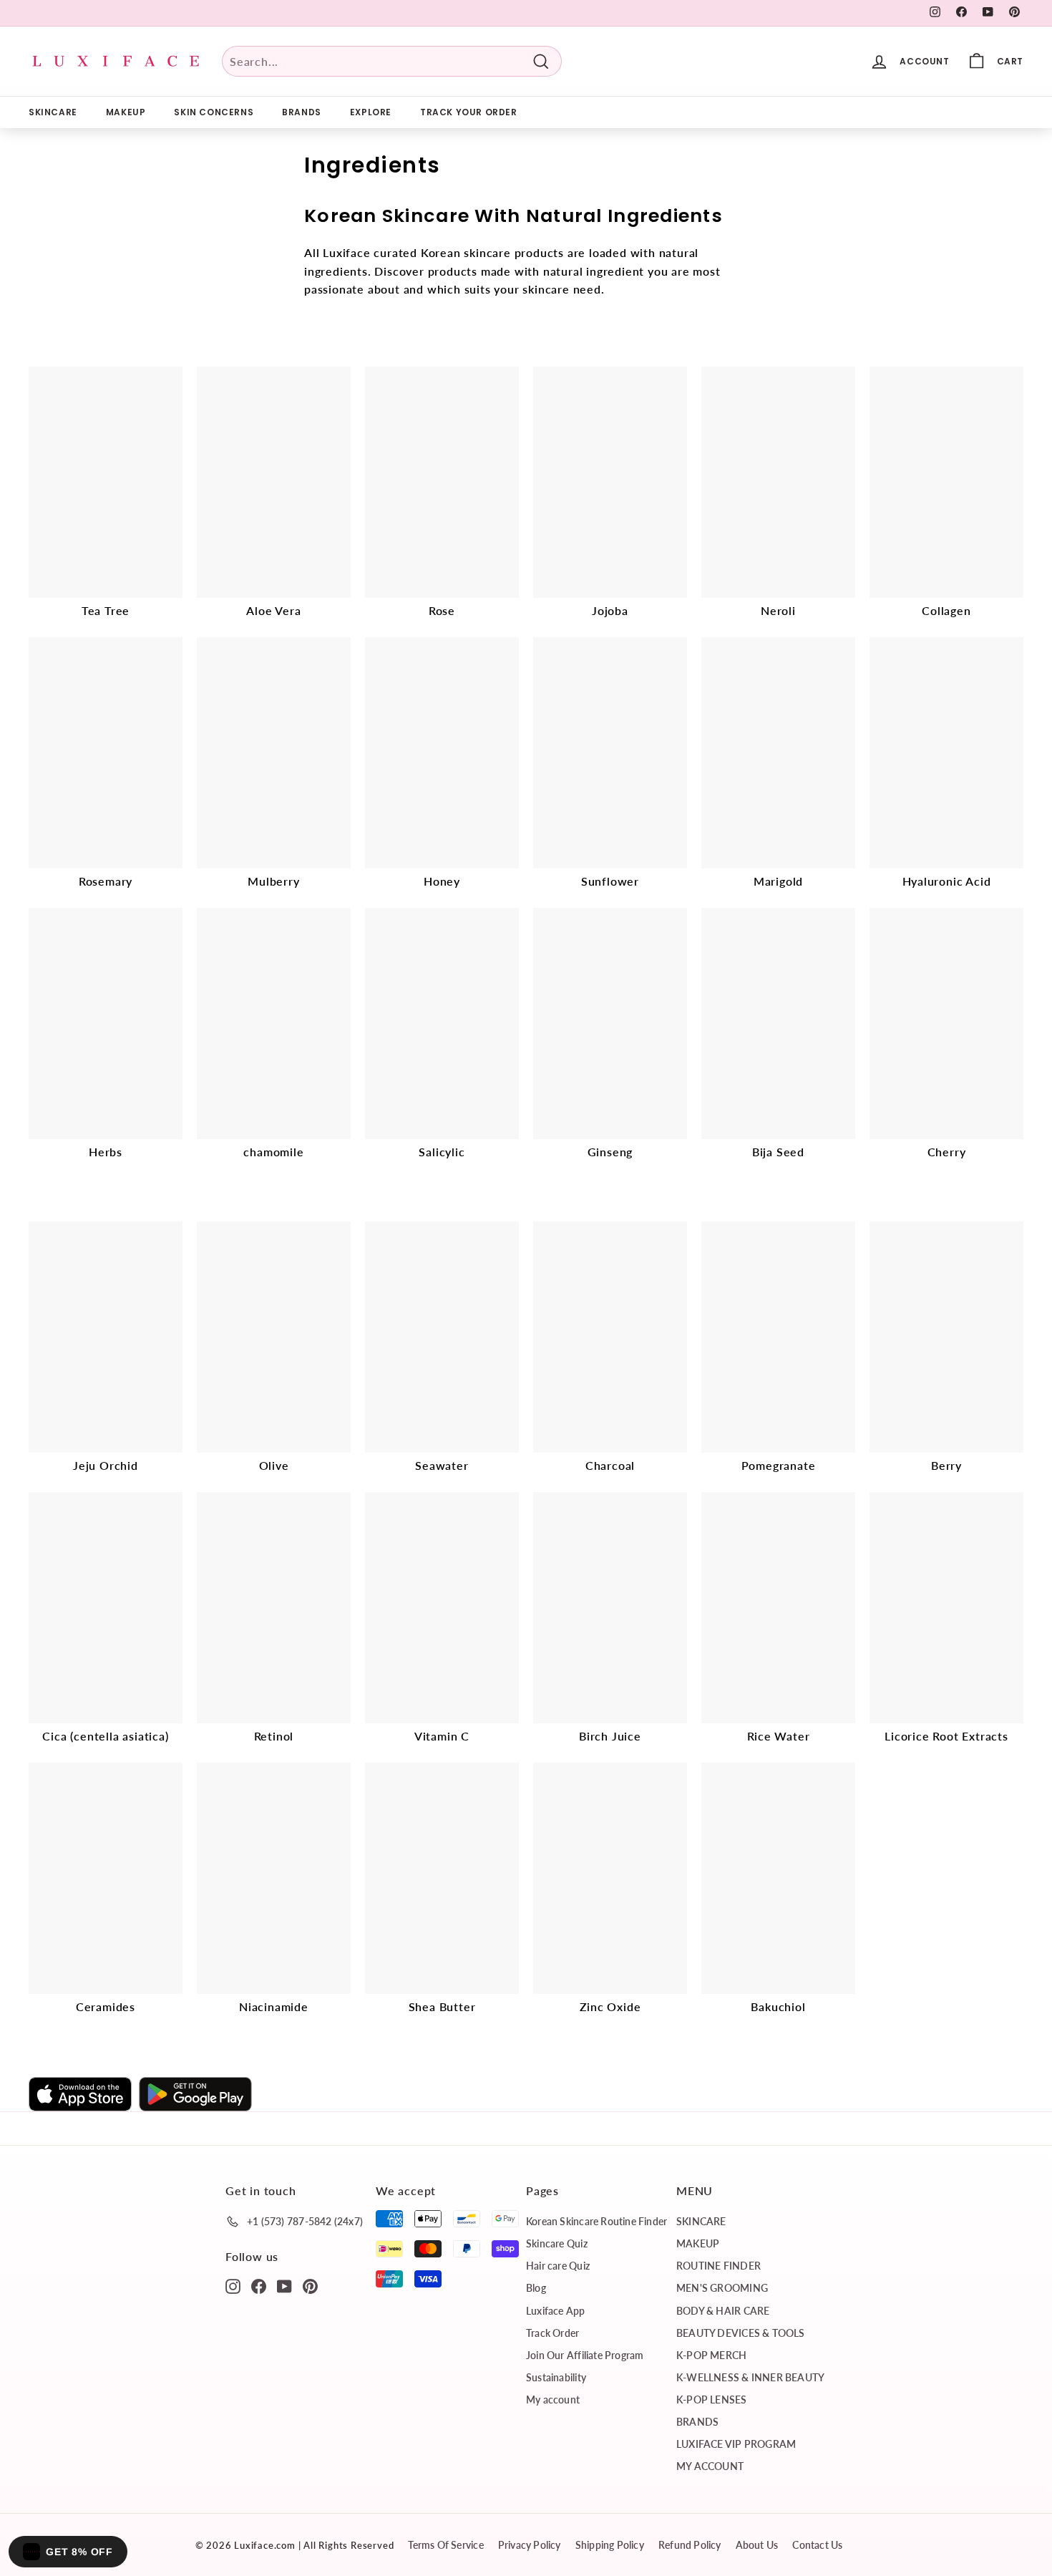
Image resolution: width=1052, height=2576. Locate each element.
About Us (757, 2545)
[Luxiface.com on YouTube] (284, 2285)
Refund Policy (690, 2545)
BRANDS (302, 112)
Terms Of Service (445, 2545)
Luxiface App (556, 2311)
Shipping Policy (610, 2545)
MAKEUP (126, 112)
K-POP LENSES (712, 2400)
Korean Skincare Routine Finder (596, 2221)
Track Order (552, 2333)
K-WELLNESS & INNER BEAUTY (750, 2377)
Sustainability (556, 2377)
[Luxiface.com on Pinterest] (310, 2285)
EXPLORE (371, 112)
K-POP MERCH (711, 2355)
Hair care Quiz (558, 2266)
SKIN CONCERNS (214, 112)
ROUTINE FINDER (719, 2266)
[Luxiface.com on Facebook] (259, 2285)
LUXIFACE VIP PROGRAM (736, 2444)
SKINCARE (53, 112)
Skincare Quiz (557, 2243)
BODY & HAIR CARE (723, 2311)
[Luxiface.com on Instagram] (233, 2285)
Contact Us (817, 2545)
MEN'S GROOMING (722, 2288)
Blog (536, 2288)
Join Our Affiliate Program (585, 2355)
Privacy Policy (530, 2545)
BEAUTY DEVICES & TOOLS (741, 2333)
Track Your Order (469, 112)
